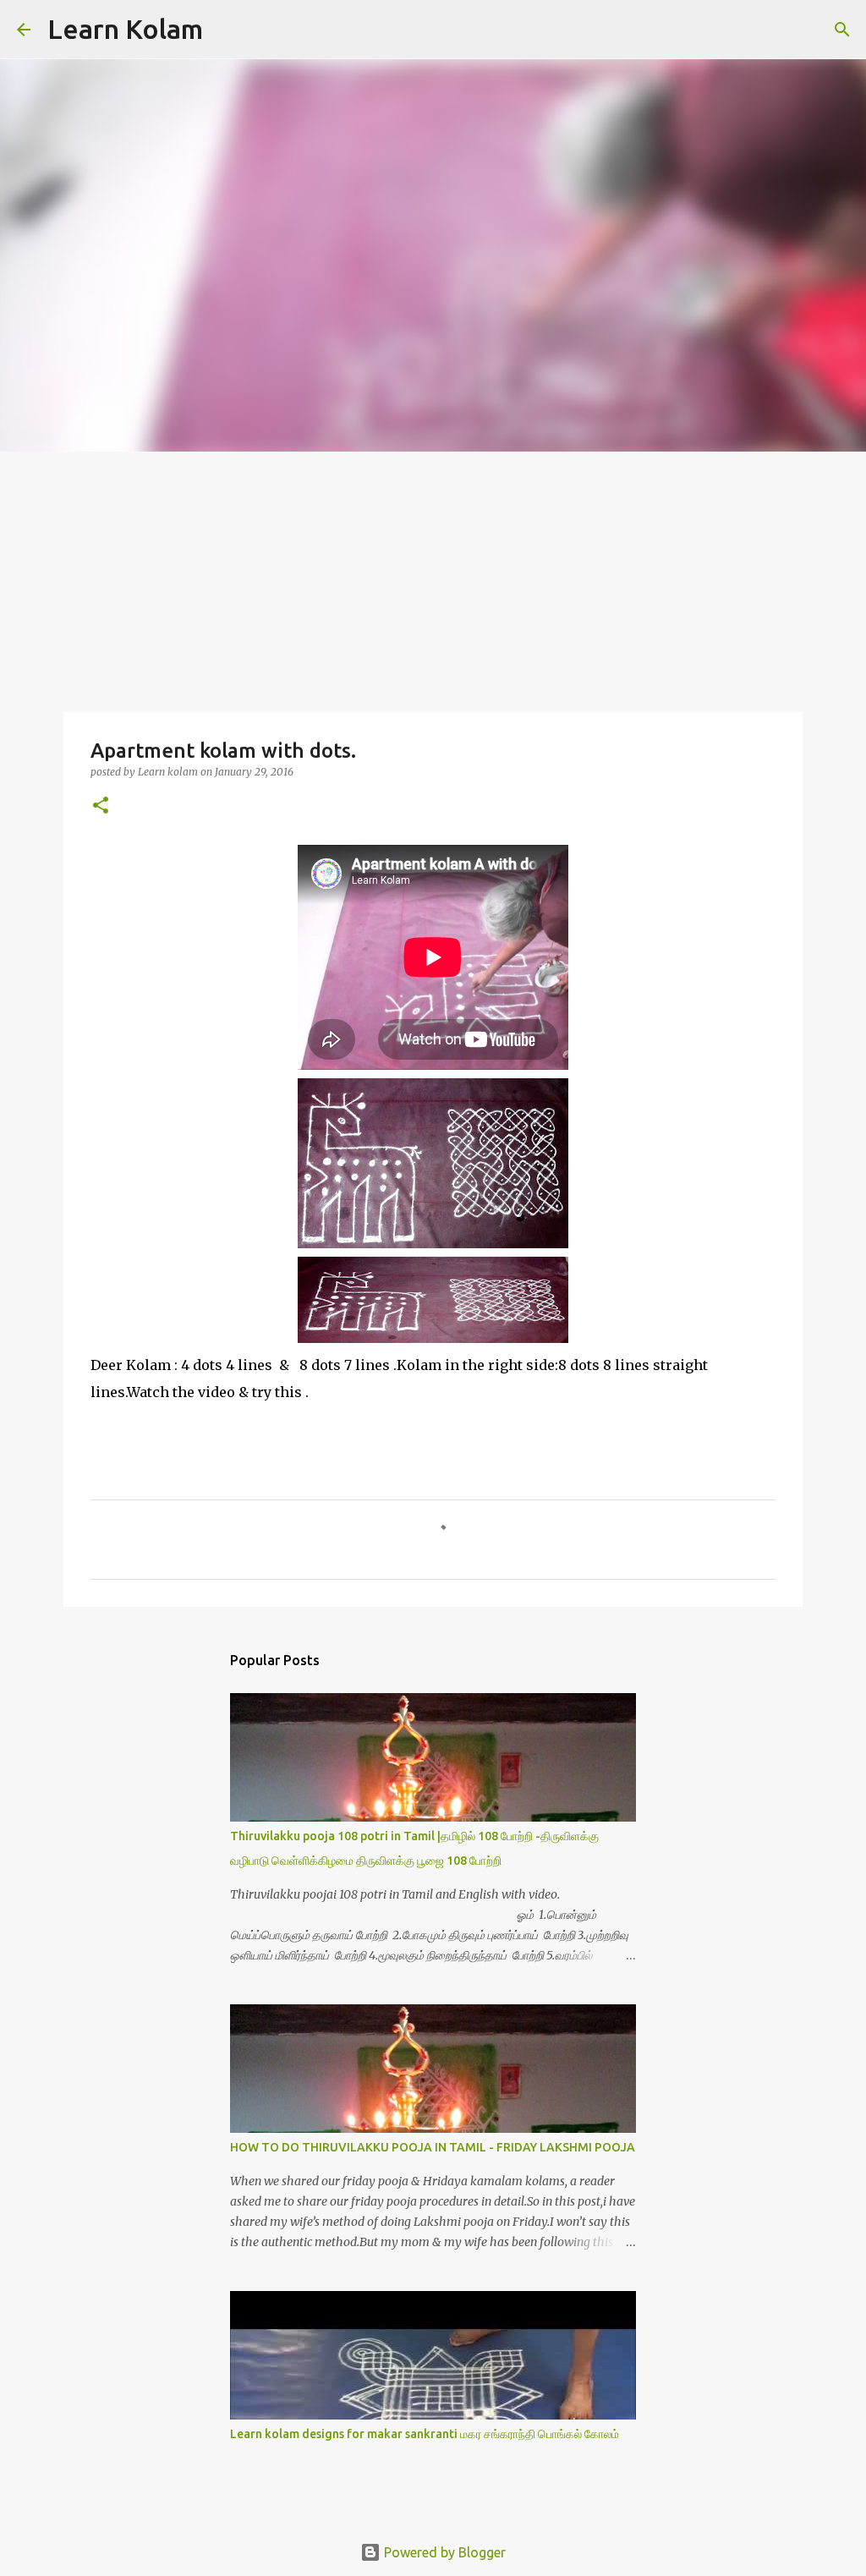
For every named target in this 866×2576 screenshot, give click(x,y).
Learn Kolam (125, 29)
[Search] (227, 30)
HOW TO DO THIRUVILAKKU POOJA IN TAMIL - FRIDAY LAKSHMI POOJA (433, 2147)
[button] (101, 806)
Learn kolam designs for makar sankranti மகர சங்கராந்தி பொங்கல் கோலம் (425, 2434)
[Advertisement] (433, 578)
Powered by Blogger (443, 2552)
